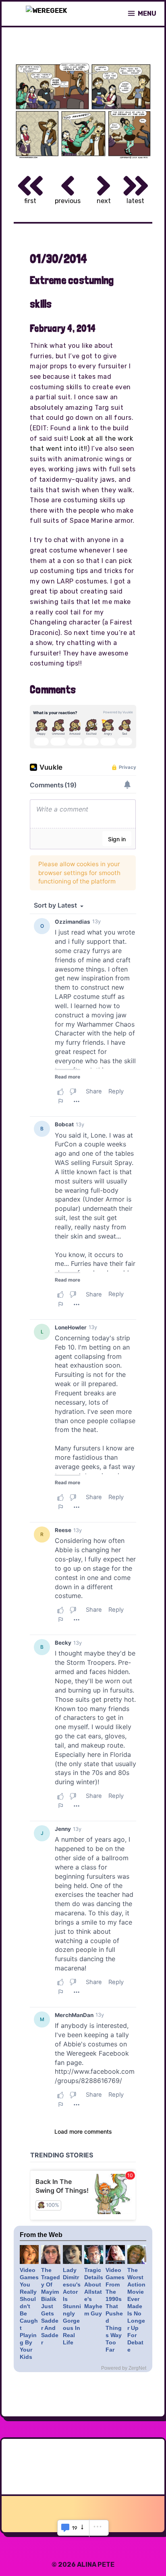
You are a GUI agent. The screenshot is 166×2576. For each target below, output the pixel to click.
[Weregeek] (46, 14)
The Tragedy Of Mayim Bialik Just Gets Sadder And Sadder (51, 2306)
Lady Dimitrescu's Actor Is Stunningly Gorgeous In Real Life (72, 2306)
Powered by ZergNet (124, 2368)
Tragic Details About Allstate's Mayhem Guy (94, 2292)
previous (68, 201)
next (104, 201)
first (30, 201)
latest (135, 201)
